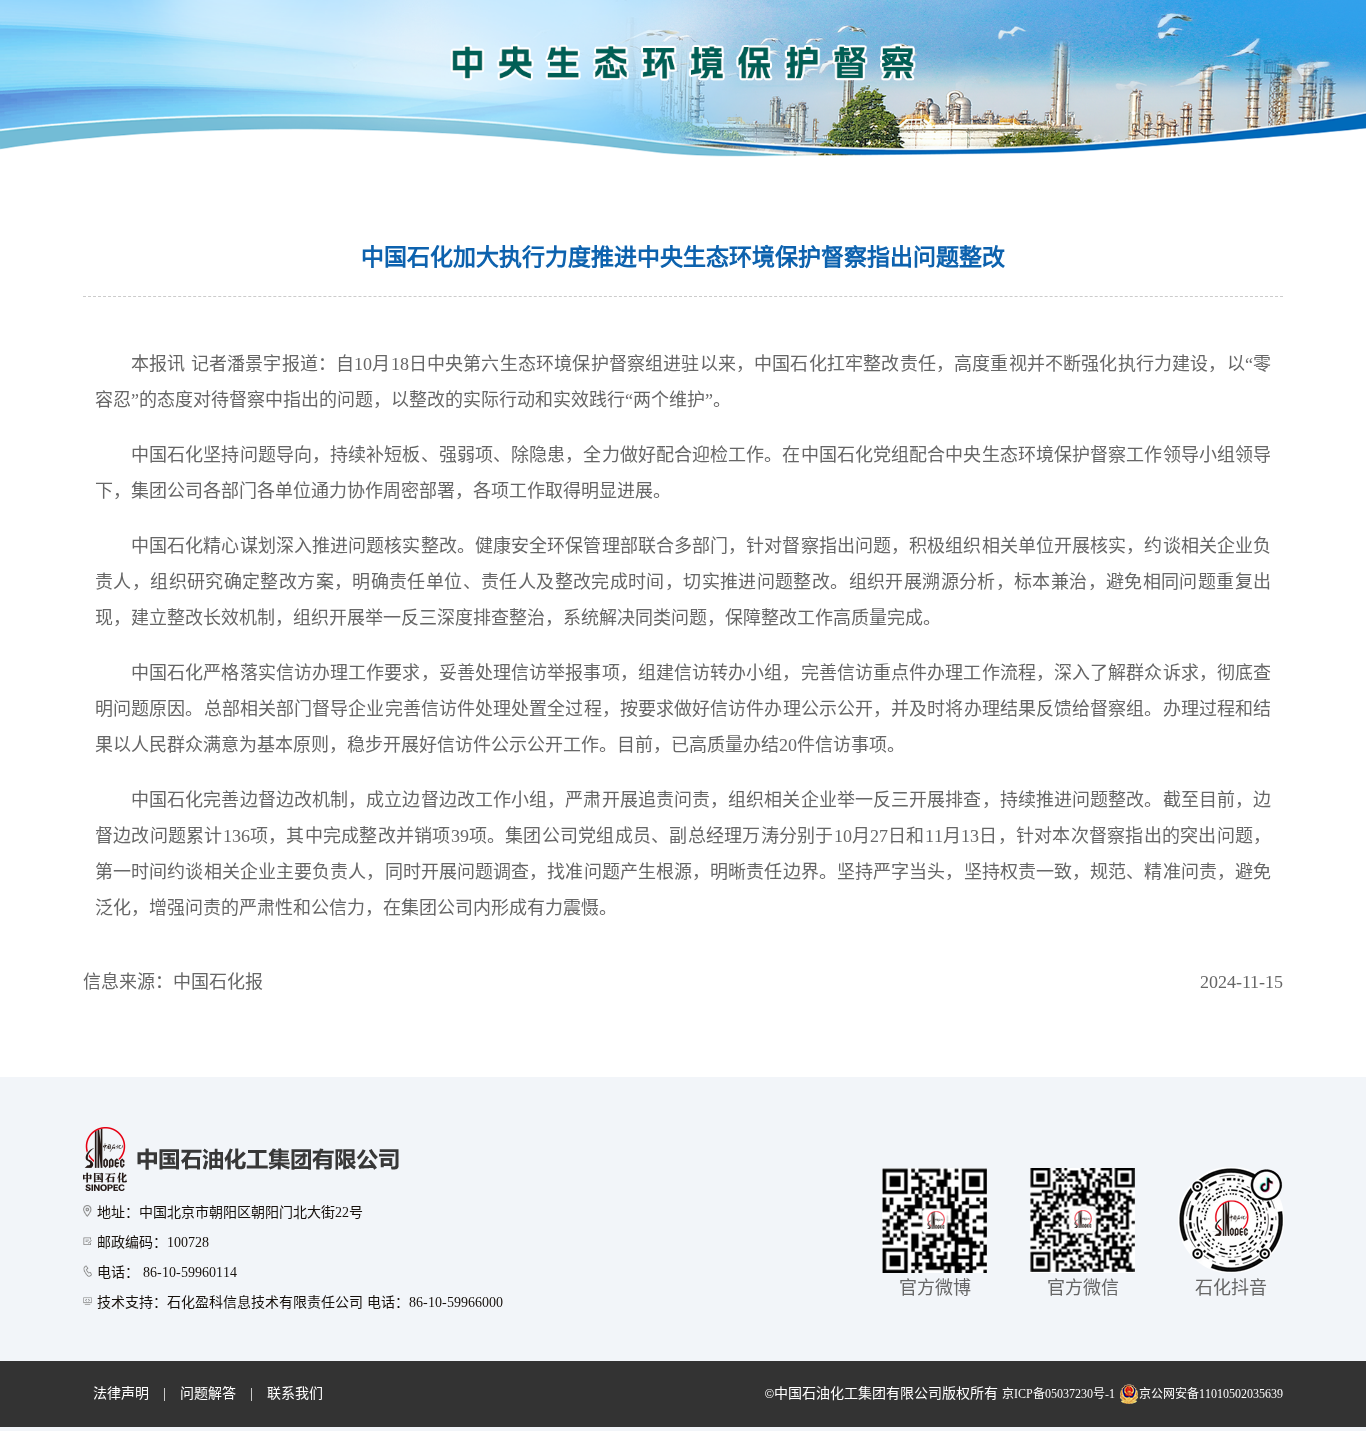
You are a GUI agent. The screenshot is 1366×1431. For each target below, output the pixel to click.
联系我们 (295, 1393)
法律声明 (121, 1393)
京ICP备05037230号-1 (1058, 1394)
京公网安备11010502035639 (1211, 1394)
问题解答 (208, 1393)
